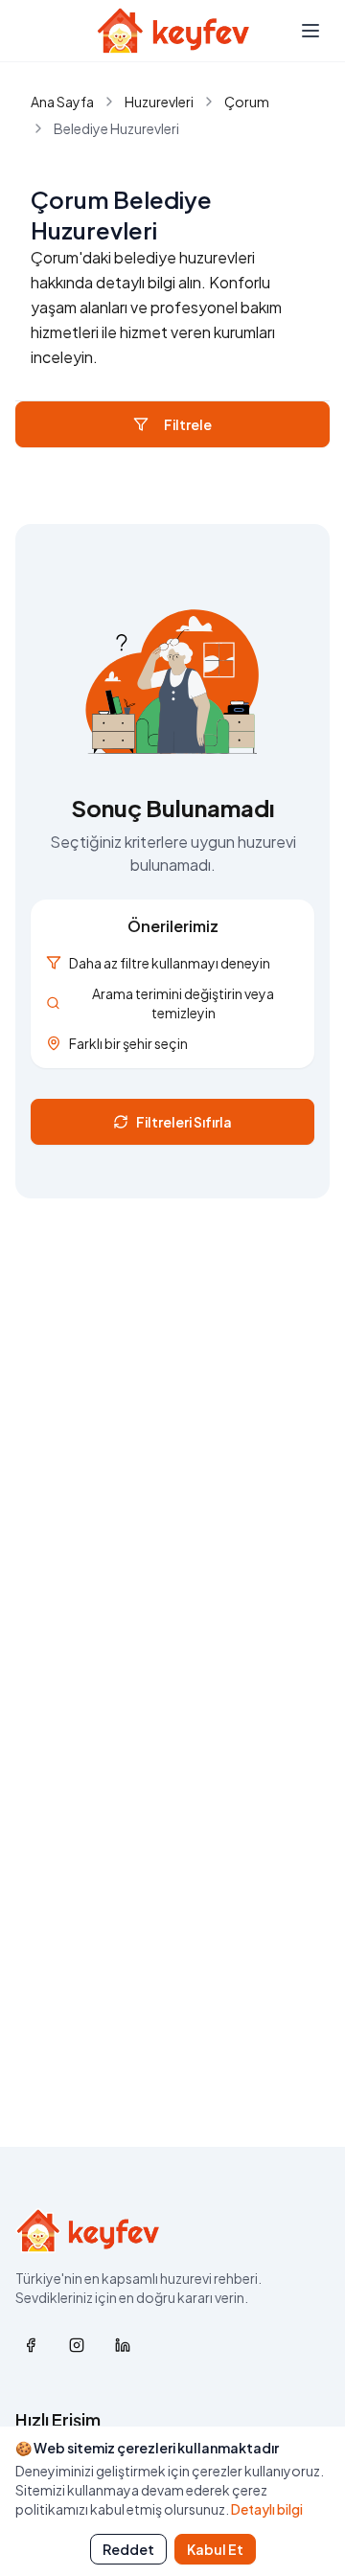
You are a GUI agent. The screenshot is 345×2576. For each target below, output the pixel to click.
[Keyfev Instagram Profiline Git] (77, 2345)
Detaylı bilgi (267, 2509)
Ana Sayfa (62, 102)
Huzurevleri (159, 102)
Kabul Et (215, 2549)
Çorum (247, 102)
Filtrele (188, 424)
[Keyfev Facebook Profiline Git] (31, 2345)
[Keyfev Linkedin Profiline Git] (123, 2345)
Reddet (128, 2549)
